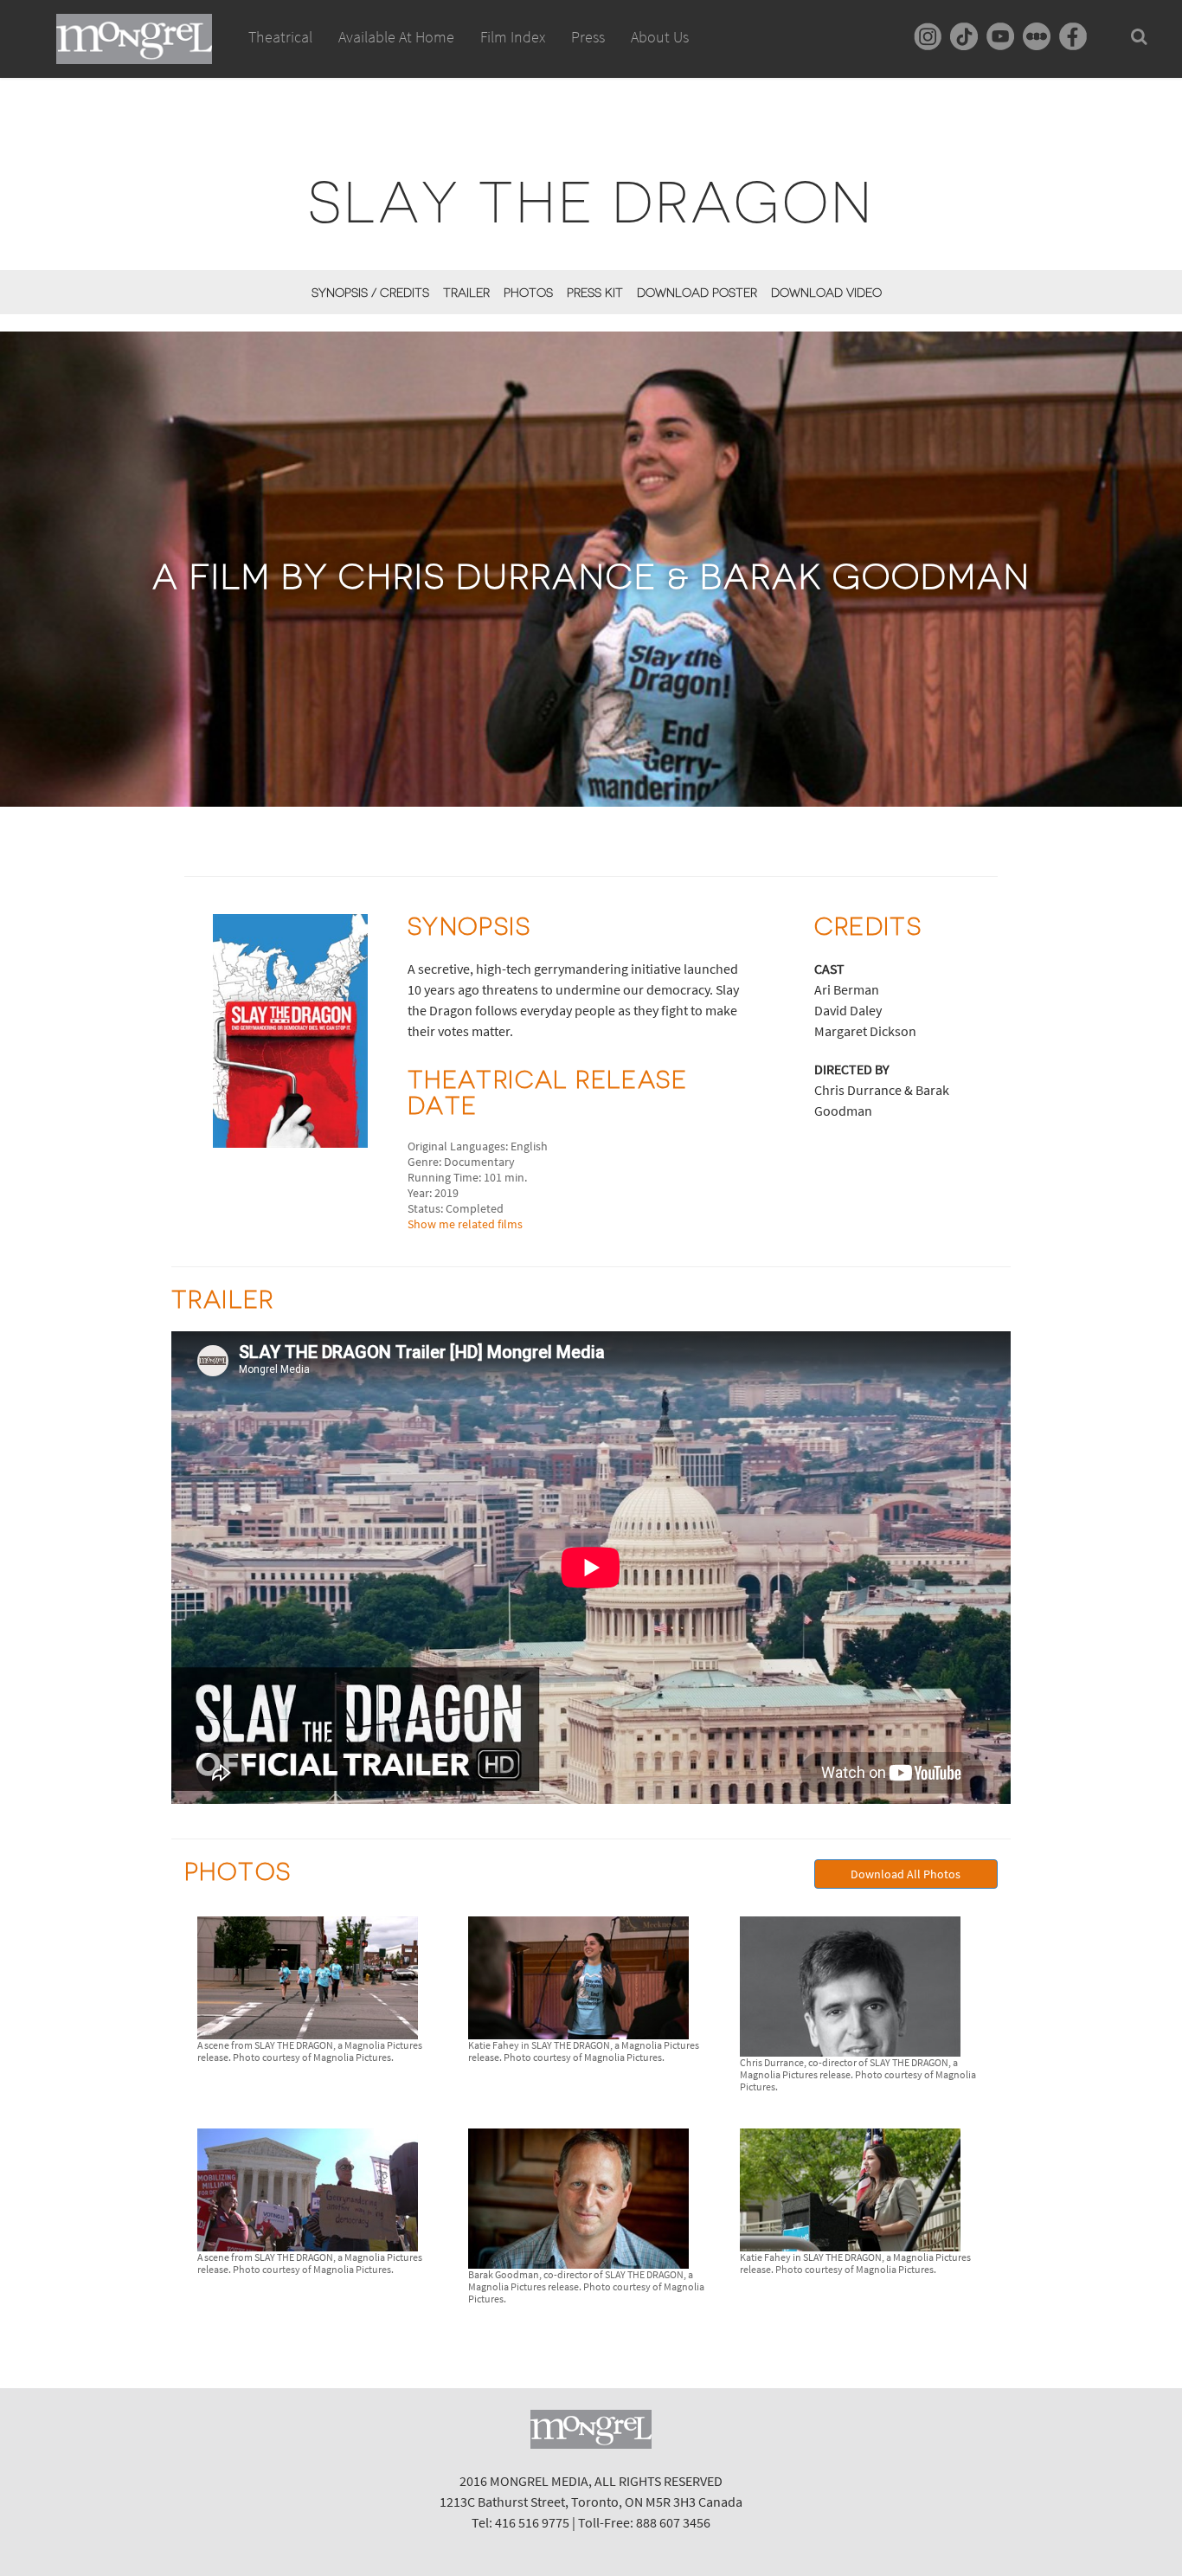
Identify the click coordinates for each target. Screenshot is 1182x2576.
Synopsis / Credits (370, 293)
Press (588, 37)
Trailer (466, 293)
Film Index (513, 37)
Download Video (826, 293)
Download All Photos (906, 1874)
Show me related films (465, 1224)
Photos (528, 293)
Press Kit (595, 293)
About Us (660, 37)
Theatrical (280, 37)
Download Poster (697, 293)
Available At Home (396, 37)
